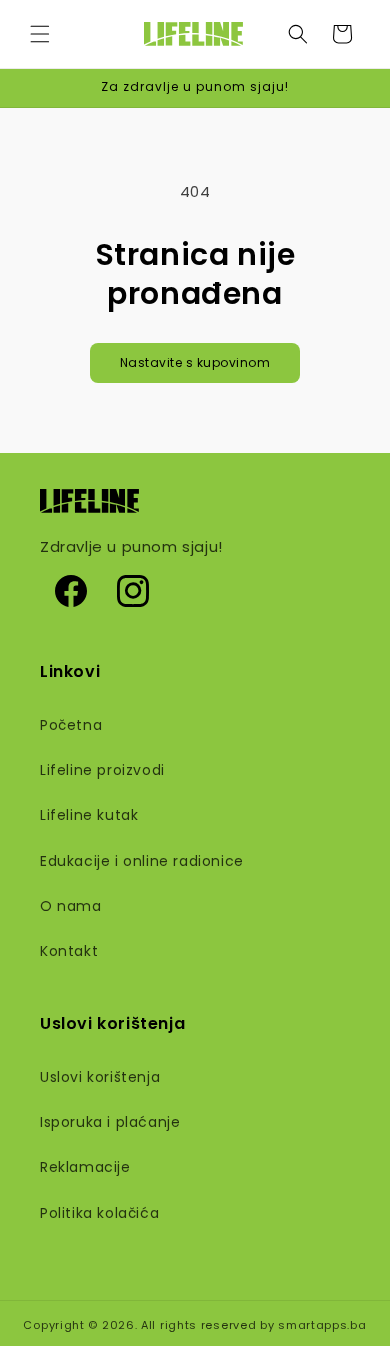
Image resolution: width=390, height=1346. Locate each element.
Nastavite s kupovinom (195, 362)
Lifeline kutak (89, 815)
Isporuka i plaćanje (110, 1122)
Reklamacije (85, 1167)
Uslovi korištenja (100, 1077)
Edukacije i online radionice (142, 861)
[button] (40, 34)
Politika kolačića (99, 1213)
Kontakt (69, 951)
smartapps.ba (322, 1325)
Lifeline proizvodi (102, 770)
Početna (71, 725)
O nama (71, 906)
